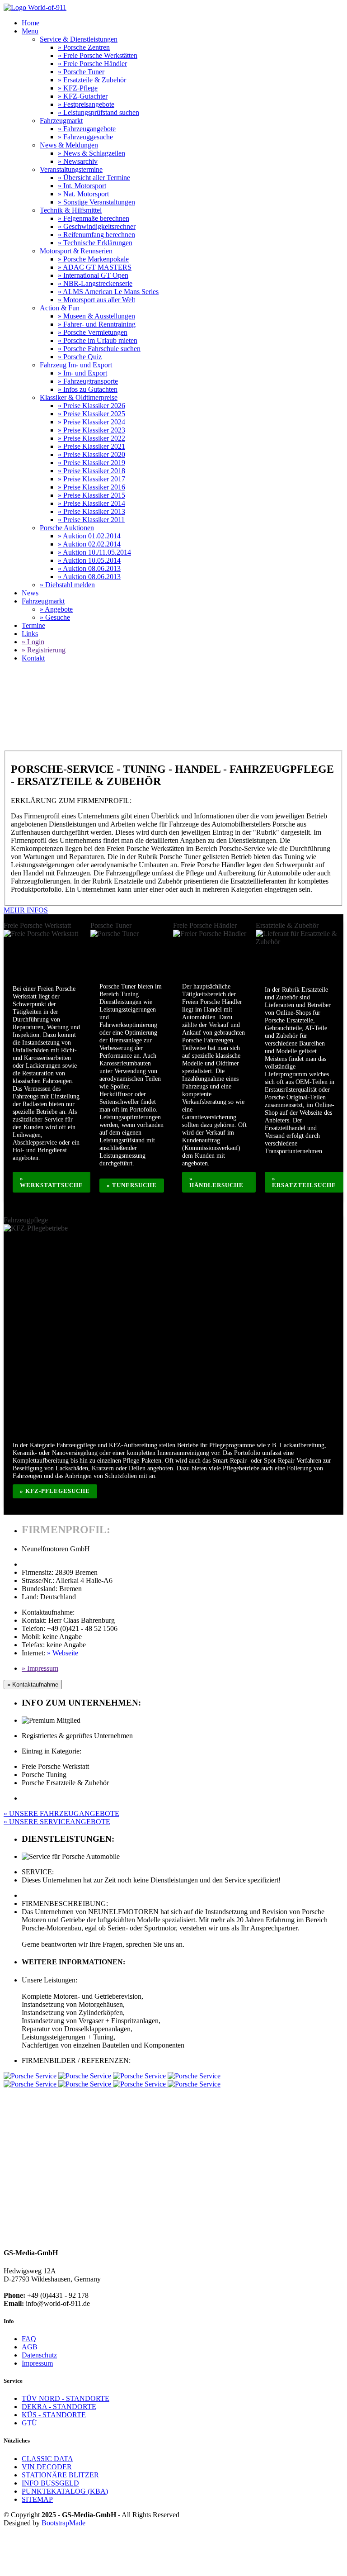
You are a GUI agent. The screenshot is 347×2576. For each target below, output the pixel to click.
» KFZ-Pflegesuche (55, 1491)
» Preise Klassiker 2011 (91, 520)
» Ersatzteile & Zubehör (92, 80)
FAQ (29, 2339)
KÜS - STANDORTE (54, 2415)
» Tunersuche (132, 1185)
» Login (33, 642)
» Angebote (56, 609)
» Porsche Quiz (80, 357)
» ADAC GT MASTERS (95, 267)
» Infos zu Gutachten (88, 389)
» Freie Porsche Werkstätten (98, 55)
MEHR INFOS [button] (26, 910)
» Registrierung (44, 650)
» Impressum (40, 1668)
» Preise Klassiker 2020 (91, 454)
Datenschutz (39, 2355)
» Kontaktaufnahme (33, 1685)
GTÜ (29, 2423)
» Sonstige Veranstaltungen (96, 202)
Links (30, 634)
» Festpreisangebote (86, 104)
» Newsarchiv (78, 161)
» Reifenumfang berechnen (96, 235)
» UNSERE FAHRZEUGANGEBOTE (61, 1813)
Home (30, 23)
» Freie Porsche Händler (92, 64)
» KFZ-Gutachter (83, 96)
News (30, 593)
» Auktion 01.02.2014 (89, 536)
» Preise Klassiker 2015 (91, 495)
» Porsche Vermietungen (93, 332)
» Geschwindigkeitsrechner (97, 226)
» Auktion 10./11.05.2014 (94, 552)
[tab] (173, 910)
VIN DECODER (47, 2467)
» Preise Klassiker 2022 (91, 438)
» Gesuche (55, 617)
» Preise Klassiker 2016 (91, 487)
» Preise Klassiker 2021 (91, 446)
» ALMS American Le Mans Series (108, 292)
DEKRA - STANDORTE (59, 2407)
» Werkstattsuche (52, 1182)
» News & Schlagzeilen (91, 153)
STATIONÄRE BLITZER (60, 2475)
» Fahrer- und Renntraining (97, 324)
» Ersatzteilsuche (304, 1182)
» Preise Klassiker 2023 (91, 430)
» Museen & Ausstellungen (96, 316)
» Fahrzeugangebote (87, 129)
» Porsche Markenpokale (93, 259)
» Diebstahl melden (67, 585)
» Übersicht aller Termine (94, 178)
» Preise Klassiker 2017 (91, 479)
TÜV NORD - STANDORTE (66, 2398)
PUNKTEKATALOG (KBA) (65, 2491)
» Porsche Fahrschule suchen (99, 349)
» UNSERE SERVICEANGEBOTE (57, 1822)
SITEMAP (37, 2499)
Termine (33, 625)
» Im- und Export (82, 373)
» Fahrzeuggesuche (85, 137)
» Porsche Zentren (84, 47)
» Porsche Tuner (81, 72)
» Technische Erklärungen (95, 243)
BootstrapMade (63, 2523)
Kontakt (33, 658)
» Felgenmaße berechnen (94, 218)
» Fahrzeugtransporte (88, 381)
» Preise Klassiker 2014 (91, 503)
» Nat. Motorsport (83, 194)
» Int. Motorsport (82, 186)
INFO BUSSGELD (50, 2483)
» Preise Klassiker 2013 (91, 511)
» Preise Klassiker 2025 (91, 414)
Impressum (37, 2363)
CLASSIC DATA (47, 2459)
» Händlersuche (216, 1182)
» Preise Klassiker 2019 (91, 463)
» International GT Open (93, 275)
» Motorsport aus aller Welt (96, 300)
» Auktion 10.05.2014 (89, 560)
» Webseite (63, 1653)
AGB (30, 2347)
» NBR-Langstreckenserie (95, 283)
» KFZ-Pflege (78, 88)
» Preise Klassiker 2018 (91, 471)
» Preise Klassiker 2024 (91, 422)
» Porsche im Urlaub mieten (98, 340)
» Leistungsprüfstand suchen (98, 112)
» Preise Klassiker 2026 (91, 406)
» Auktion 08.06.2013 (89, 568)
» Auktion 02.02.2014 (89, 544)
